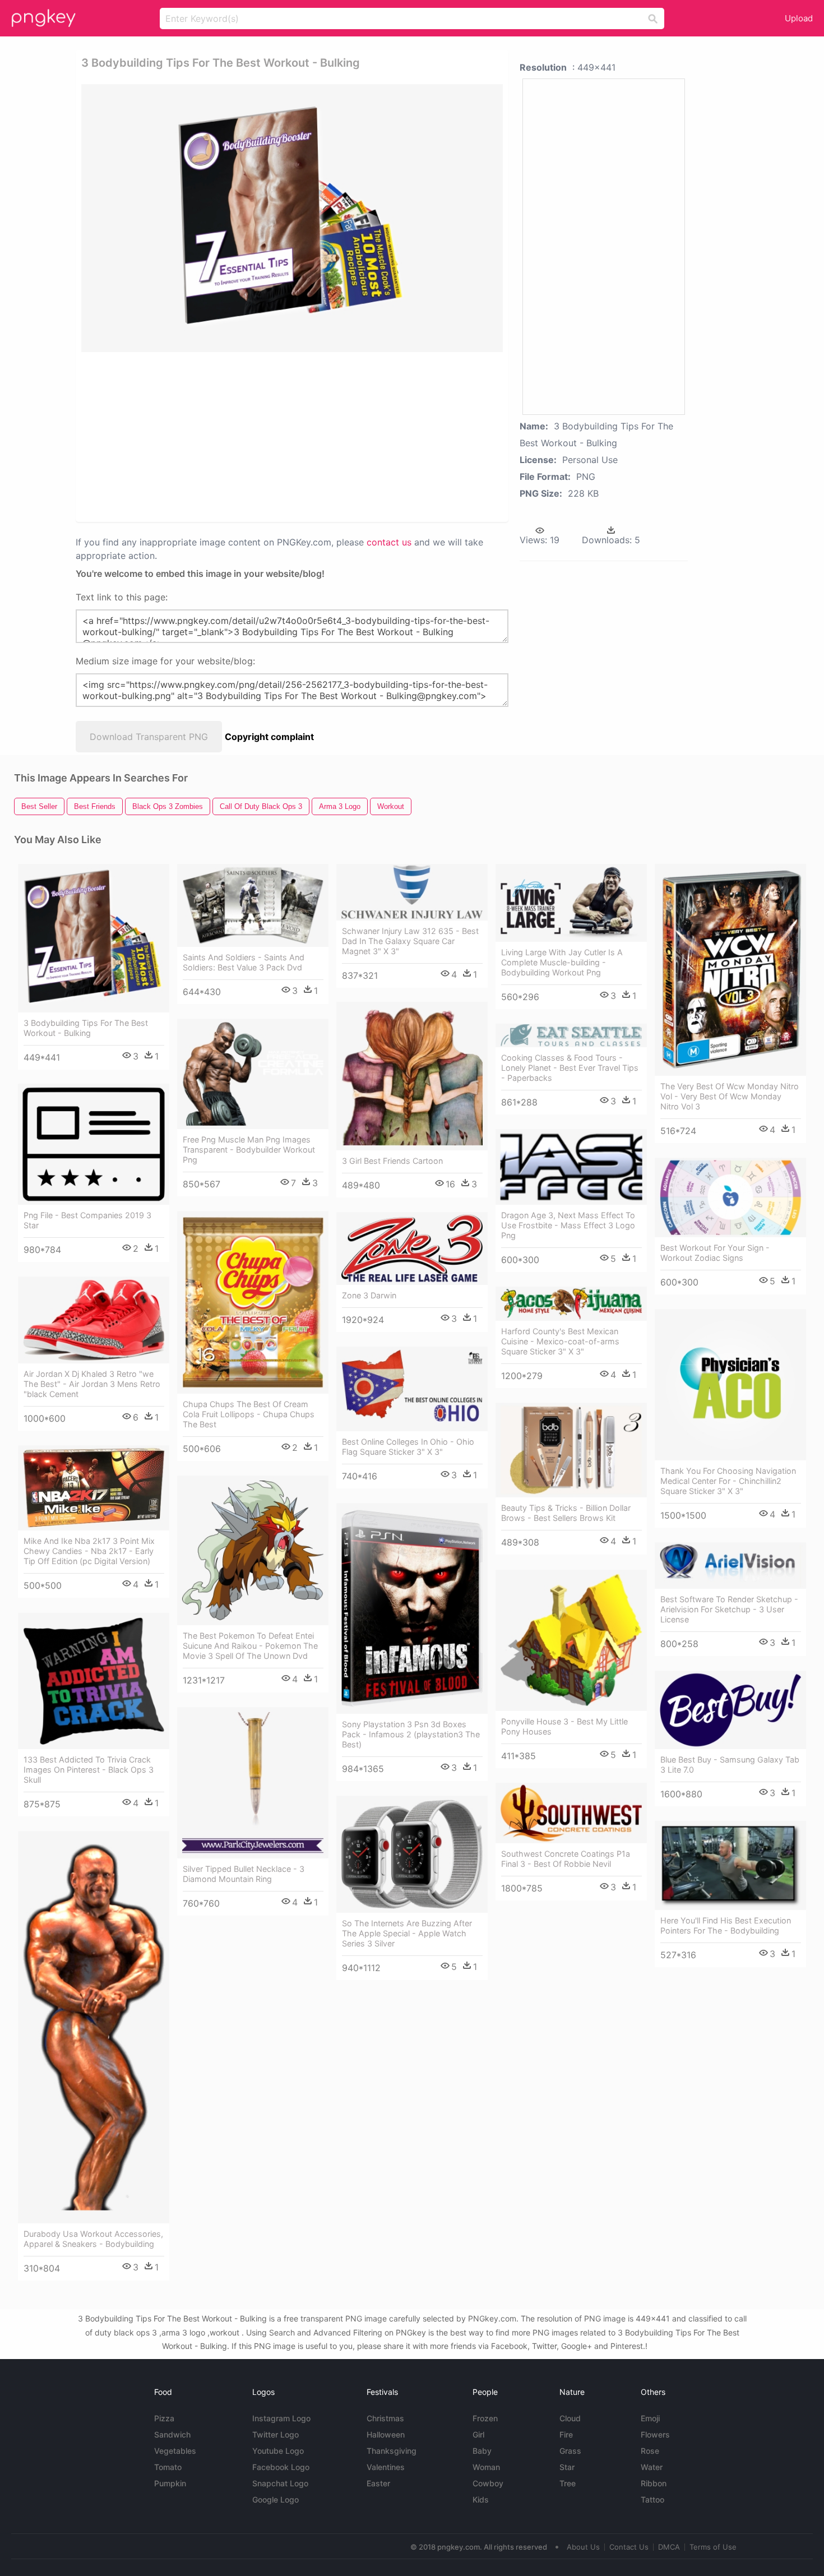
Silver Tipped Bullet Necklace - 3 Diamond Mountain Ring (244, 1874)
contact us (389, 542)
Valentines (386, 2467)
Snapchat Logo (280, 2483)
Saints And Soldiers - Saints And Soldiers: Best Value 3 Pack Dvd (244, 962)
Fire (566, 2434)
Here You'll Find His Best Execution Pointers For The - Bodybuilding (726, 1925)
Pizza (164, 2418)
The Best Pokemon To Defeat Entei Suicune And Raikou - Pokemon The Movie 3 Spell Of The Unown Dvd (250, 1646)
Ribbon (654, 2483)
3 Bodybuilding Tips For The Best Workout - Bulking (86, 1028)
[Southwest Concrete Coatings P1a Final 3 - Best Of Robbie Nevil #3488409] (571, 1813)
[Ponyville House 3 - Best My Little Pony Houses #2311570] (571, 1640)
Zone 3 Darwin (369, 1295)
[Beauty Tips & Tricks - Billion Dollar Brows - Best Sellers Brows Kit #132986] (571, 1450)
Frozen (485, 2418)
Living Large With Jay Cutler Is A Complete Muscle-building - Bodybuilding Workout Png (562, 962)
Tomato (168, 2467)
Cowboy (488, 2483)
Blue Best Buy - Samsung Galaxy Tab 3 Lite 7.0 (730, 1765)
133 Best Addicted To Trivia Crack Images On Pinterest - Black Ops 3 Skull (89, 1770)
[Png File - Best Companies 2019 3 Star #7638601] (94, 1144)
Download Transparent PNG (149, 737)
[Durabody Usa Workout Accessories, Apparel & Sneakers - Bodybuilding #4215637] (94, 2027)
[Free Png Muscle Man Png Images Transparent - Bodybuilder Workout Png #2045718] (253, 1074)
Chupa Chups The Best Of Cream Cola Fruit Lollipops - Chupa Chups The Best (249, 1414)
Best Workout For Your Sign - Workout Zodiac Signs (715, 1253)
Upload (799, 18)
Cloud (570, 2418)
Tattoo (652, 2499)
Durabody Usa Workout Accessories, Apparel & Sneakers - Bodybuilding (93, 2239)
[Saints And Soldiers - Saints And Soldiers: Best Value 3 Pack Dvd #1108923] (253, 906)
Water (652, 2467)
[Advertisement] (215, 436)
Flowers (655, 2434)
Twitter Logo (276, 2434)
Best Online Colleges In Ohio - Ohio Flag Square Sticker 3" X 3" (408, 1447)
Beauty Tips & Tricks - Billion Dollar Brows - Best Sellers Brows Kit (566, 1513)
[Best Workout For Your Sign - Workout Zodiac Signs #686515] (730, 1197)
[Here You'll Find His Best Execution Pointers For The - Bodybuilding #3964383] (730, 1865)
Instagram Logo (281, 2418)
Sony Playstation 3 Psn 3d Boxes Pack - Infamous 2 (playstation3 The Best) (411, 1734)
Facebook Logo (281, 2467)
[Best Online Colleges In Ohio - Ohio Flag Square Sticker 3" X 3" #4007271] (412, 1389)
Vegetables (175, 2451)
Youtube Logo (278, 2451)
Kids (481, 2499)
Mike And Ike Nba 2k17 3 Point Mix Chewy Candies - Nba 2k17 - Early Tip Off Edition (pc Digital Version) (89, 1551)
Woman (486, 2467)
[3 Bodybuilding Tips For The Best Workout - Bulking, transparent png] (292, 218)
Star (567, 2467)
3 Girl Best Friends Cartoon (392, 1161)
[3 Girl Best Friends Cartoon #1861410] (412, 1076)
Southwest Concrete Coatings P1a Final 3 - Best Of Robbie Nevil (566, 1859)
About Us (583, 2547)
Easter (378, 2483)
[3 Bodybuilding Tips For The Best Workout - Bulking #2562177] (94, 938)
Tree (568, 2483)
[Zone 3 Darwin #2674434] (412, 1248)
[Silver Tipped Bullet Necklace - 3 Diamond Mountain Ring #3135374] (253, 1783)
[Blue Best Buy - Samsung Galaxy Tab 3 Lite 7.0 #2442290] (730, 1710)
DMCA (669, 2547)
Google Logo (276, 2499)
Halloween (386, 2434)
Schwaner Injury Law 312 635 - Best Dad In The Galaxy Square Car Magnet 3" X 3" (410, 941)
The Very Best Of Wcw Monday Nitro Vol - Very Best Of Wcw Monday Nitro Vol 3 (730, 1096)
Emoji (650, 2418)
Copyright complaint (269, 737)
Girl (478, 2434)
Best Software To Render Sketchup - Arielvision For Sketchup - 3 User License (729, 1609)
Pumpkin (170, 2483)
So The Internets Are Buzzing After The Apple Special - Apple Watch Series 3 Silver (407, 1933)
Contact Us (629, 2547)
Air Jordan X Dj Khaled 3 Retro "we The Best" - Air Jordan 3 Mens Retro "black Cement (92, 1384)
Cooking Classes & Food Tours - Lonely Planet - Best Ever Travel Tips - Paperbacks (570, 1068)
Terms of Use (713, 2547)
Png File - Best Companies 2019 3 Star (87, 1220)
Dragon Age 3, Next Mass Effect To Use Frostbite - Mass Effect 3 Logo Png (568, 1225)
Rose (650, 2451)
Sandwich (172, 2434)
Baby (482, 2451)
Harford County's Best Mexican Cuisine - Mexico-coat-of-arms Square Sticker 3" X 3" (560, 1341)
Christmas (385, 2418)
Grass (570, 2451)
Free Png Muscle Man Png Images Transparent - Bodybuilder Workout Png (249, 1150)
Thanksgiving (392, 2451)
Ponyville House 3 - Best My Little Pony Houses (564, 1726)
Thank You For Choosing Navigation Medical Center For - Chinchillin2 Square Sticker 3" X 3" (728, 1481)
